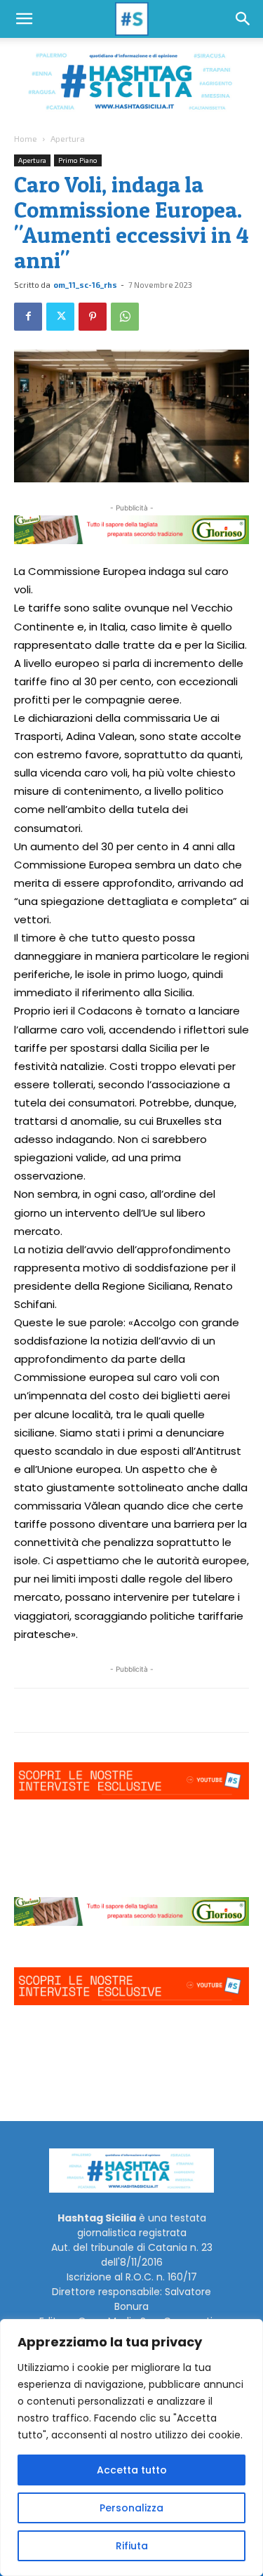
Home (26, 138)
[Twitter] (60, 317)
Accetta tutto (132, 2470)
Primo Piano (78, 160)
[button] (24, 19)
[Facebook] (28, 317)
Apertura (68, 138)
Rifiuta (132, 2546)
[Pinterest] (93, 317)
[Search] (243, 19)
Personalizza (131, 2508)
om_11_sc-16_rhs (85, 285)
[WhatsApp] (125, 317)
